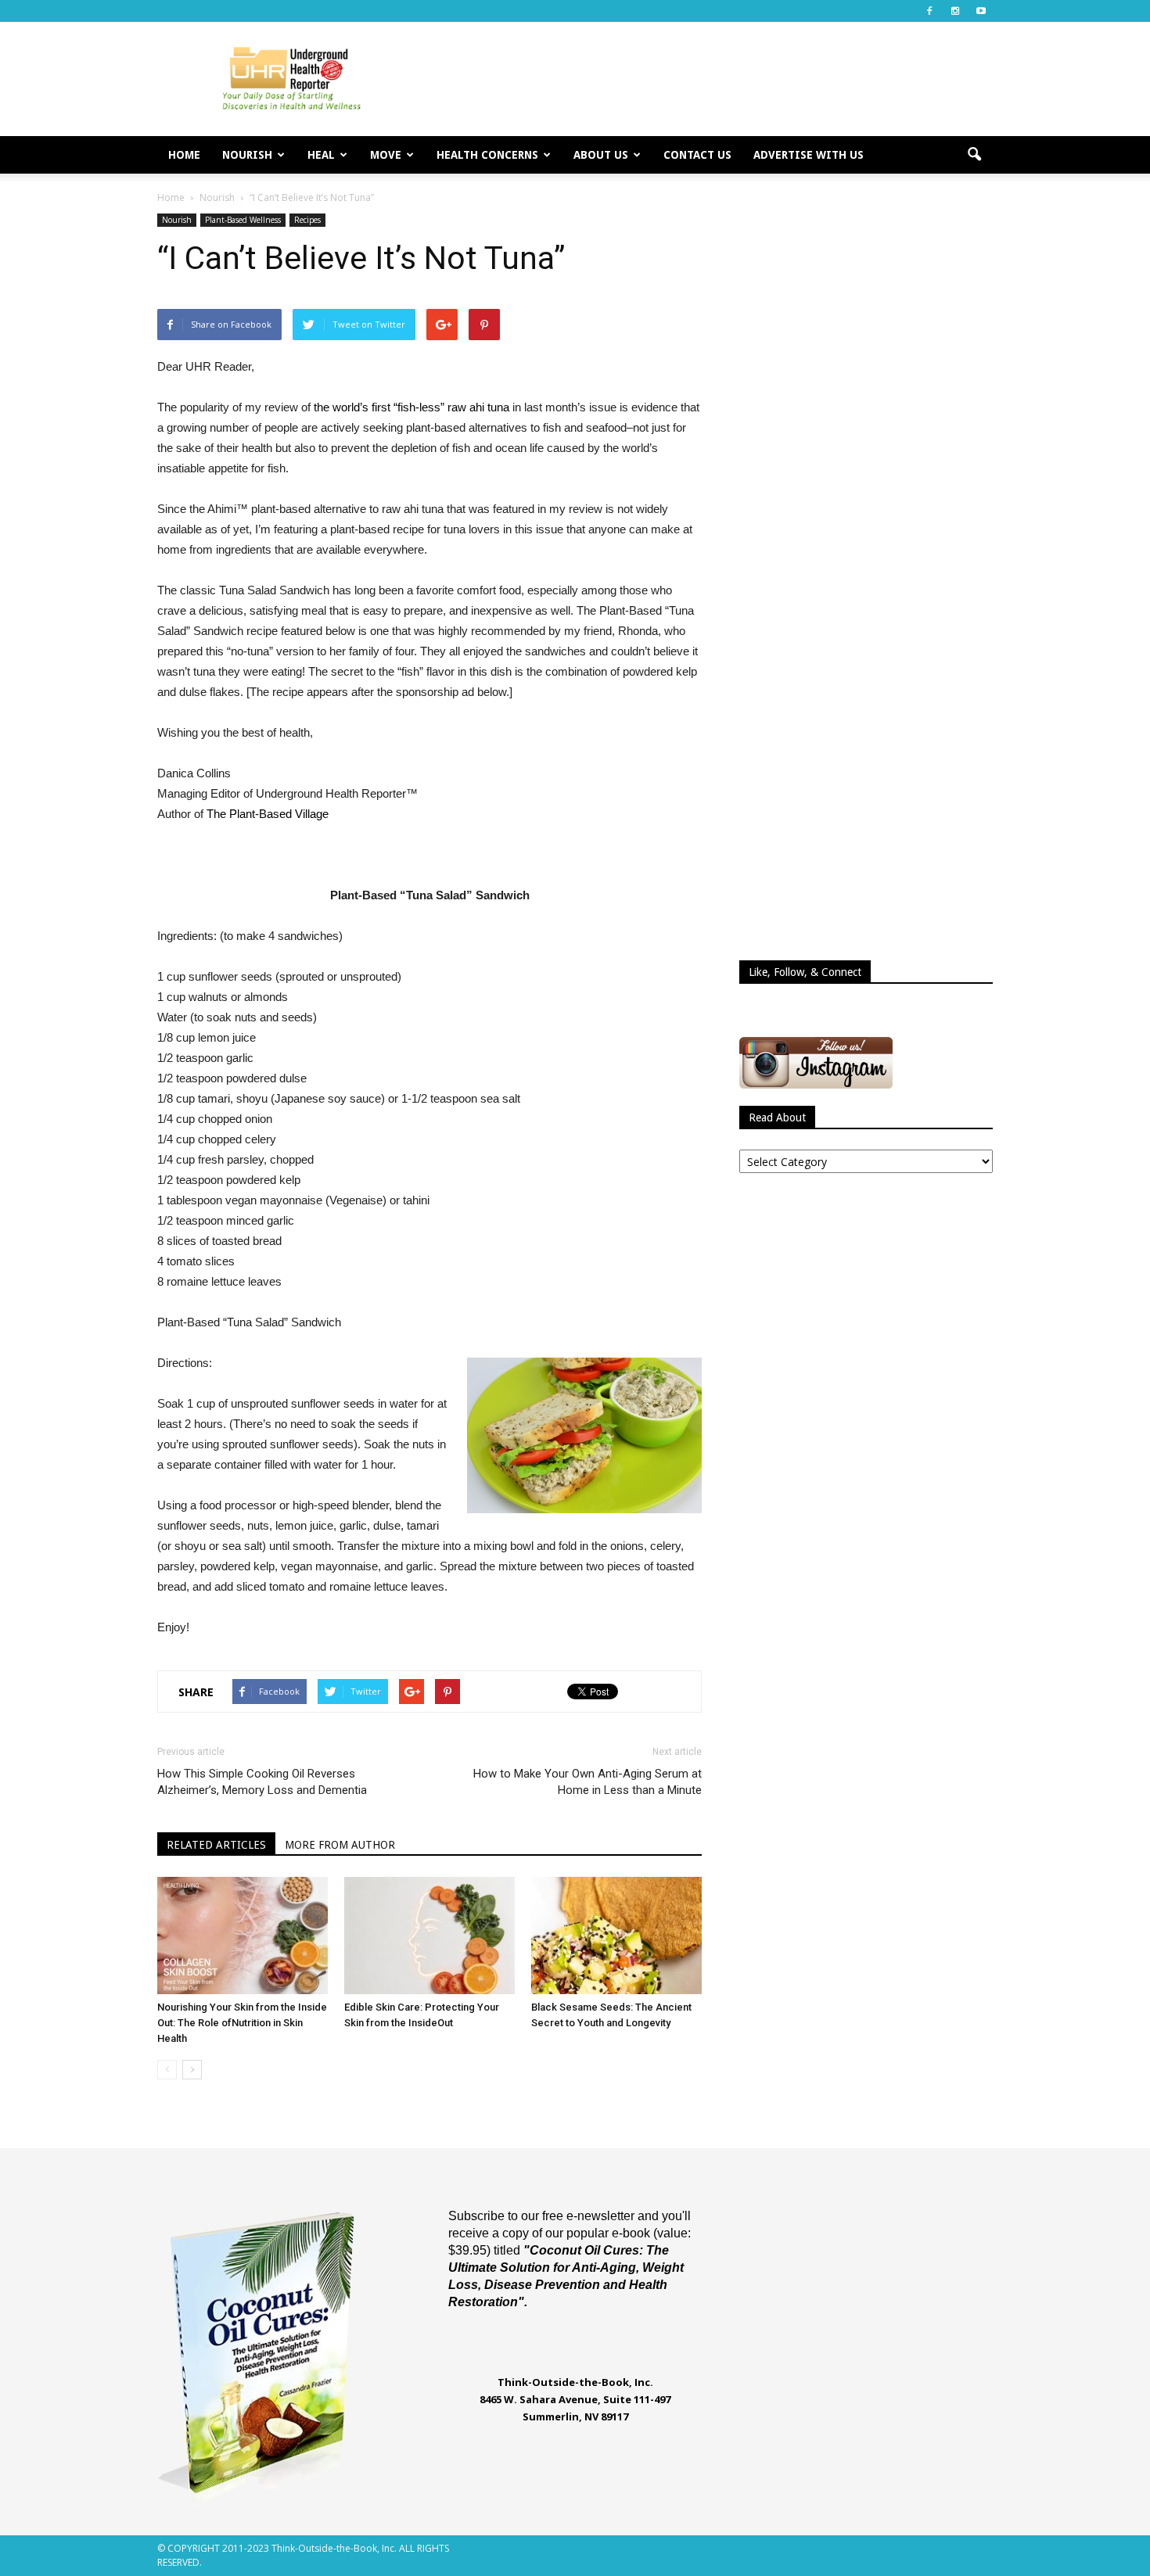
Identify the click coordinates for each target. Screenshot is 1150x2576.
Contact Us (697, 155)
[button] (974, 155)
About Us (601, 155)
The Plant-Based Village (268, 814)
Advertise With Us (809, 155)
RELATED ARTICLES (216, 1845)
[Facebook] (929, 11)
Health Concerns (487, 155)
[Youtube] (981, 11)
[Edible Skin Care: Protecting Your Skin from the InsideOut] (429, 1936)
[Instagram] (955, 11)
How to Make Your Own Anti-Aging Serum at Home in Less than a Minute (588, 1782)
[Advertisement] (708, 79)
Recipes (307, 220)
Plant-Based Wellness (243, 220)
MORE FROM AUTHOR (340, 1845)
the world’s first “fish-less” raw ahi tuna (411, 407)
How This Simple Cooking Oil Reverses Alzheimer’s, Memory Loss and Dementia (262, 1782)
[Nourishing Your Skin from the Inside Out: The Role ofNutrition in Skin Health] (243, 1936)
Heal (321, 155)
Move (386, 155)
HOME (184, 155)
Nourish (247, 155)
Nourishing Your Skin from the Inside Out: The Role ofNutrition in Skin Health (242, 2023)
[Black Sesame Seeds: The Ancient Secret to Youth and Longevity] (616, 1936)
